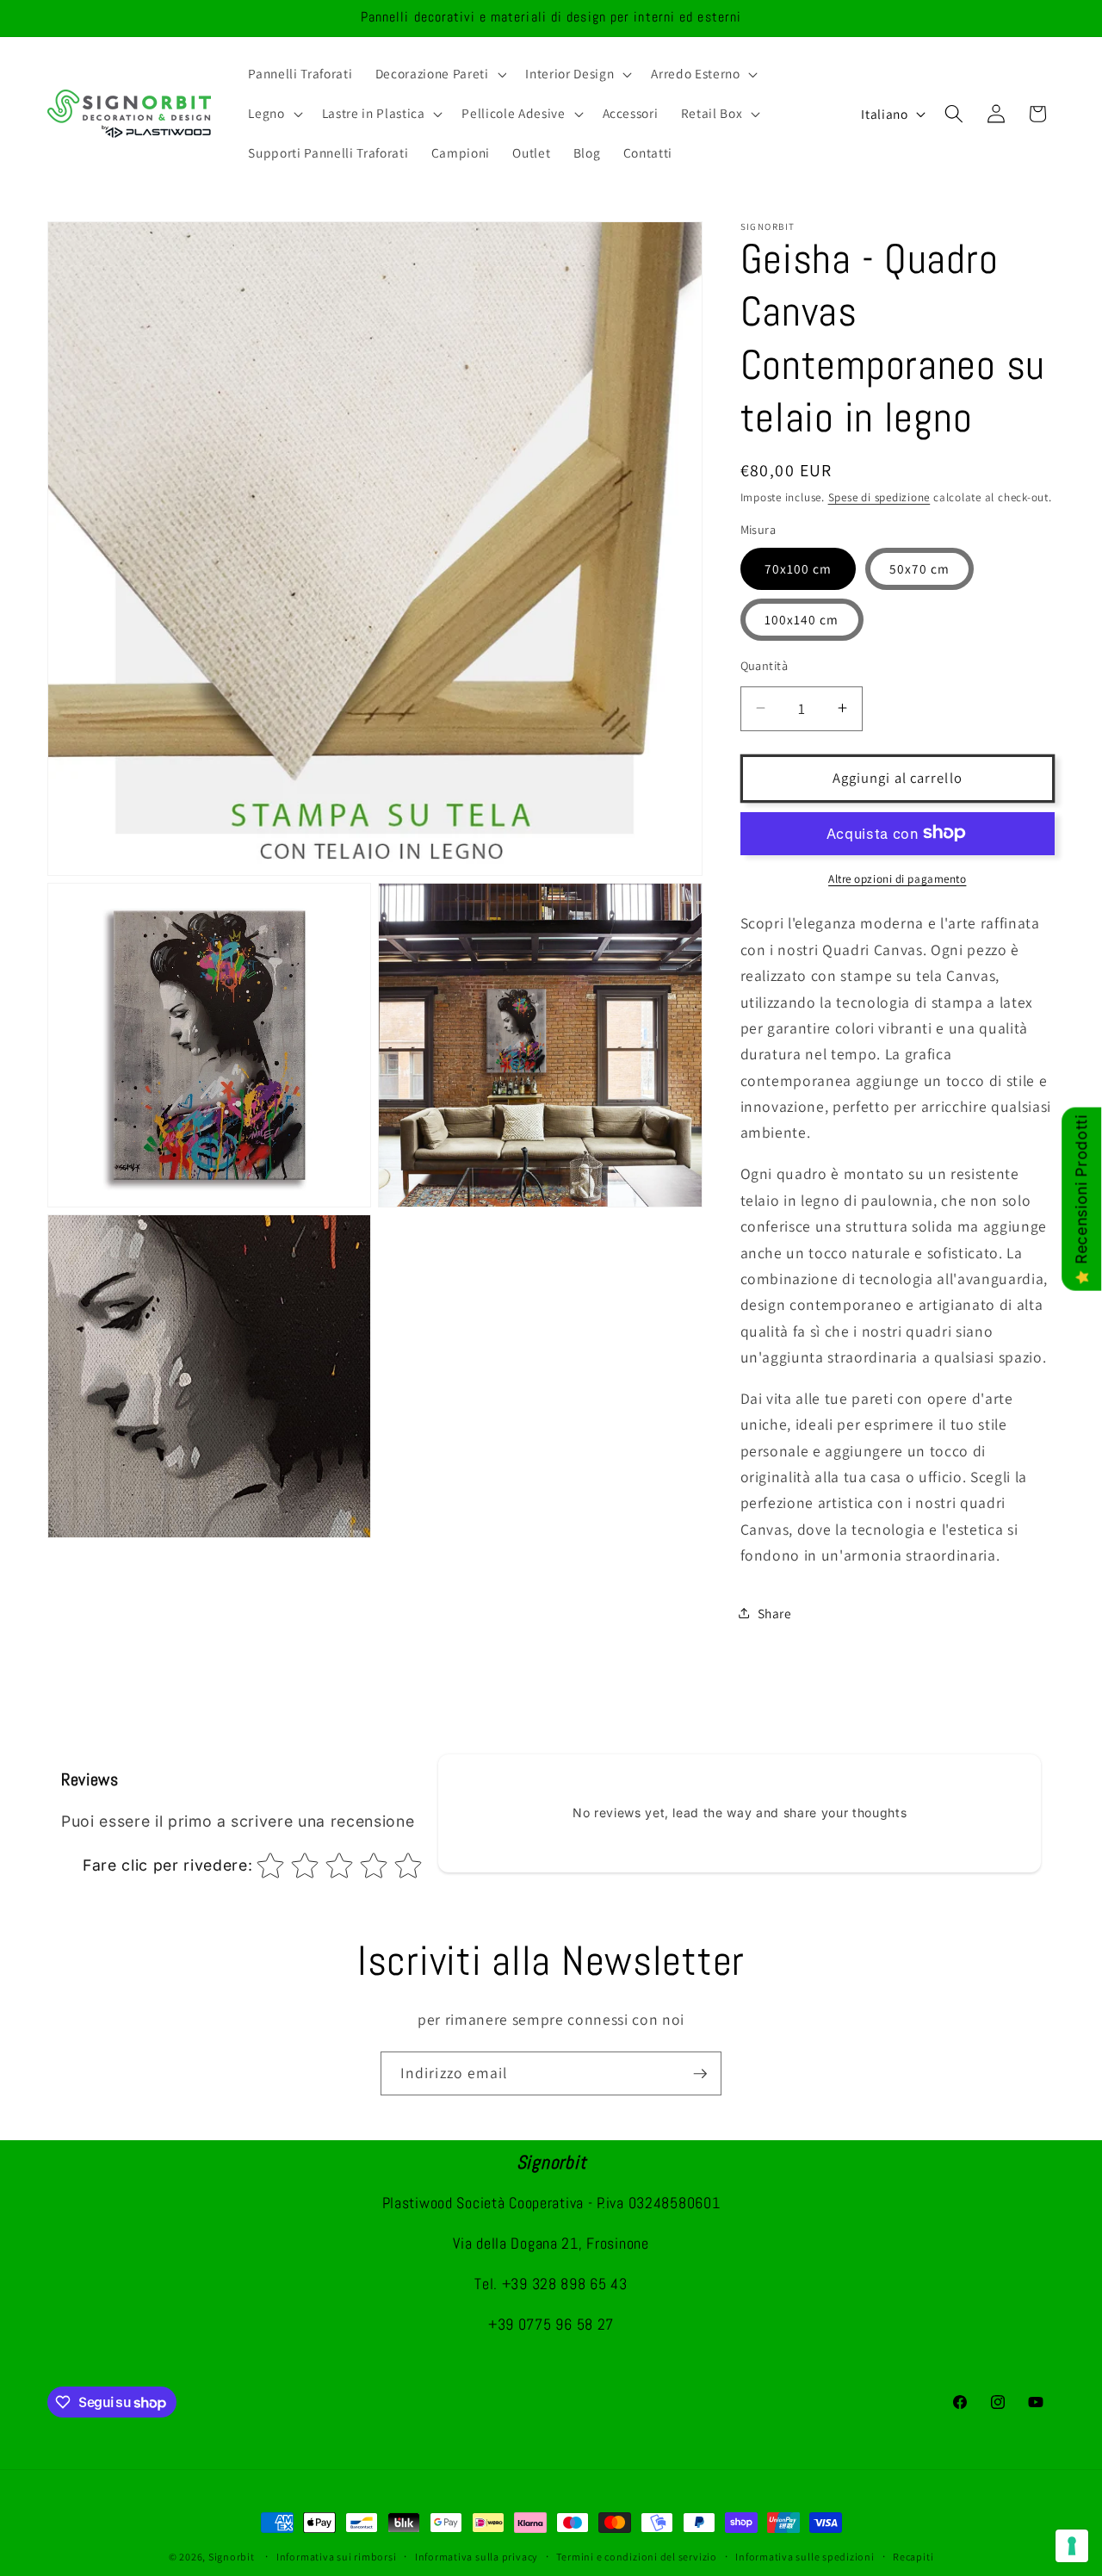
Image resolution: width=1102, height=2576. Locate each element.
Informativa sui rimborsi (336, 2557)
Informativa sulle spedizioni (805, 2557)
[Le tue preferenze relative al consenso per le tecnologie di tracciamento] (1072, 2546)
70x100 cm (799, 568)
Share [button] (775, 1612)
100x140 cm (802, 618)
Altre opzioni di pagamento (897, 878)
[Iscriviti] (700, 2074)
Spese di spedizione (879, 497)
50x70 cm (920, 568)
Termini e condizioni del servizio (636, 2557)
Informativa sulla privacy (477, 2557)
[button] (440, 74)
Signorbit (232, 2557)
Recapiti (913, 2557)
